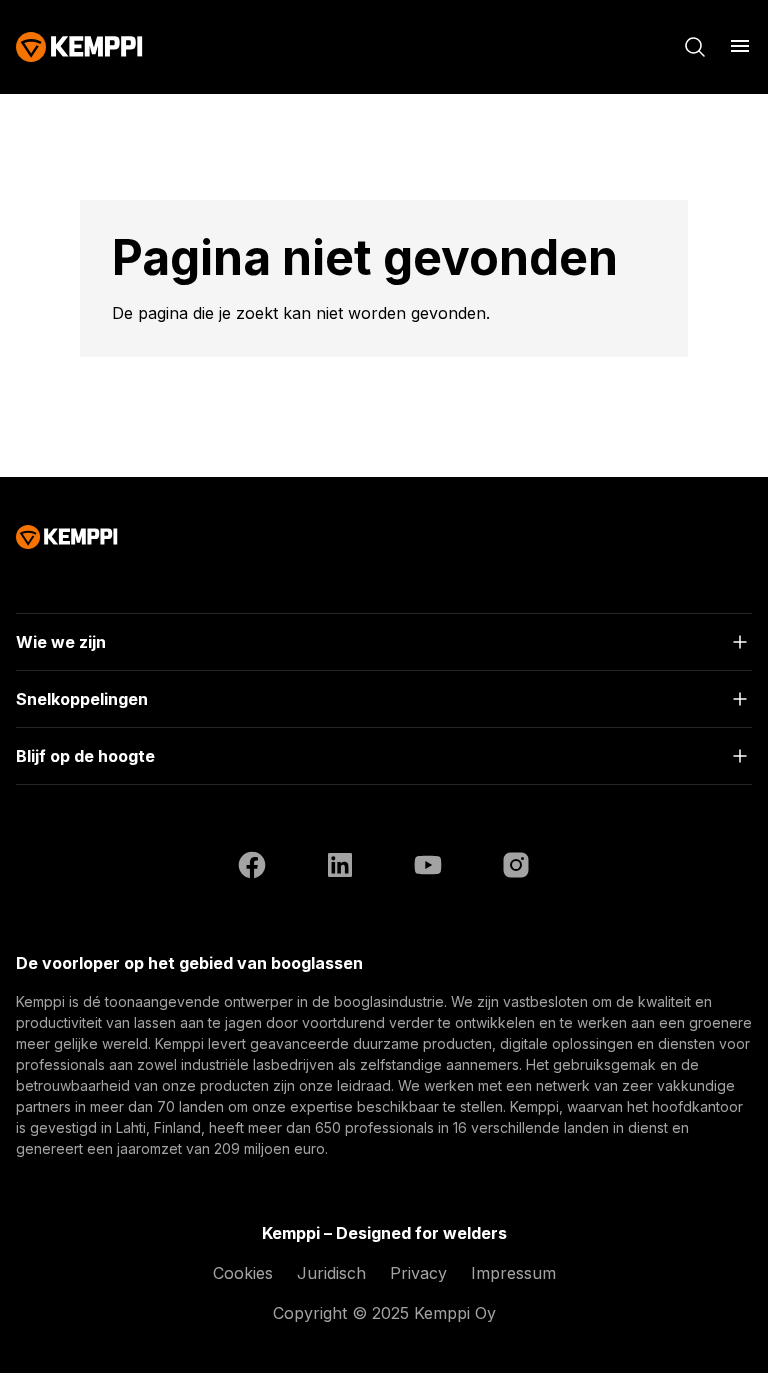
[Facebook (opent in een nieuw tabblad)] (252, 868)
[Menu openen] (740, 46)
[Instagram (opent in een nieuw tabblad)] (516, 868)
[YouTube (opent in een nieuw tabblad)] (428, 868)
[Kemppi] (79, 47)
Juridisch (331, 1273)
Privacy (418, 1273)
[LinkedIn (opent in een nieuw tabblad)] (340, 868)
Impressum (513, 1273)
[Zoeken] (695, 47)
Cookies (243, 1273)
